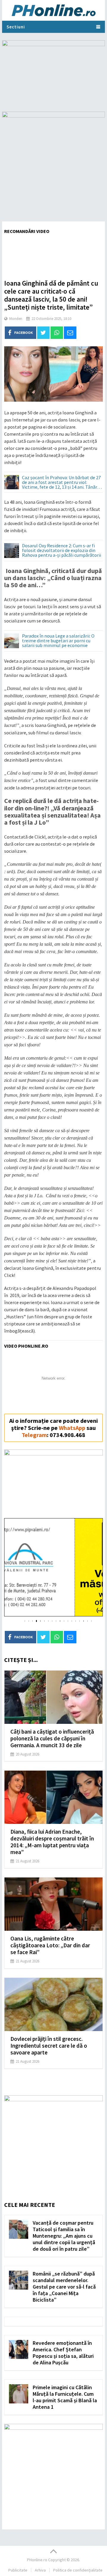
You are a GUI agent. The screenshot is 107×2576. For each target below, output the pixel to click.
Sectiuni (16, 27)
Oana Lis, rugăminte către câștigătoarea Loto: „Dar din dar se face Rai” (50, 1945)
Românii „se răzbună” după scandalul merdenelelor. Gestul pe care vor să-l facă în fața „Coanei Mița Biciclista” (64, 2287)
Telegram (34, 1435)
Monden (16, 319)
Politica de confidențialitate (78, 2570)
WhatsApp (72, 1428)
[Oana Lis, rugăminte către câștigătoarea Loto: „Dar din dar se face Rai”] (53, 1904)
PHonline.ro (37, 2560)
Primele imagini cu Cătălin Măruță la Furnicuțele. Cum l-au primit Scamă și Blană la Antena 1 (65, 2397)
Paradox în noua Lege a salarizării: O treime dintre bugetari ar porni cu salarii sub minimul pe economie (58, 641)
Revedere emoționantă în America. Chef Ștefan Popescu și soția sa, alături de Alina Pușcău (63, 2353)
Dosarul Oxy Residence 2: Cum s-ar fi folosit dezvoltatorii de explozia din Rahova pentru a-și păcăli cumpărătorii (62, 551)
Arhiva (40, 2570)
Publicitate (18, 2570)
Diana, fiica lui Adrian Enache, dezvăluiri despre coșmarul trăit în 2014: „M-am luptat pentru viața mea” (52, 1842)
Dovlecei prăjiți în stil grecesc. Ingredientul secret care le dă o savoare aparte (49, 2046)
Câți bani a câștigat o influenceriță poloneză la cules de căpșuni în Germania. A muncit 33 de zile (52, 1738)
